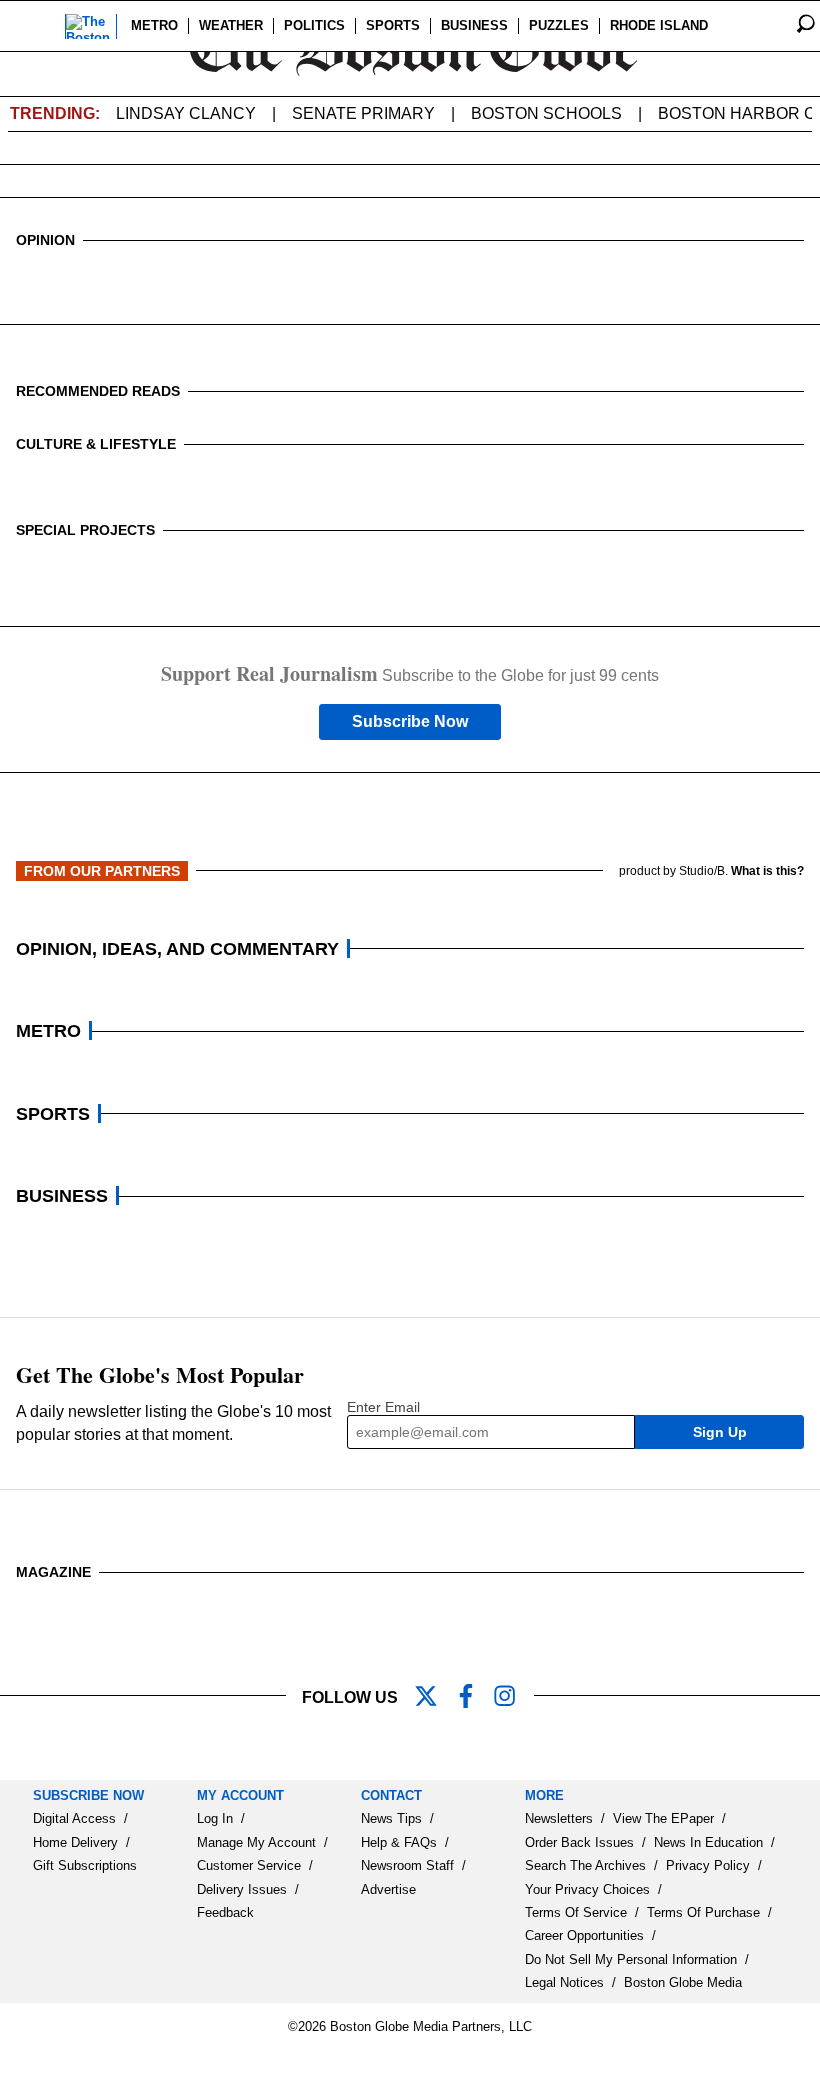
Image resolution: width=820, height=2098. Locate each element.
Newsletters (559, 1818)
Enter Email (383, 1407)
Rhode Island (659, 25)
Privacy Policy (708, 1865)
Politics (314, 25)
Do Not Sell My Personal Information (631, 1959)
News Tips (391, 1818)
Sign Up (720, 1432)
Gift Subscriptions (85, 1865)
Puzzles (559, 25)
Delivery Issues (242, 1889)
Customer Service (249, 1865)
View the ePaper (663, 1818)
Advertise (388, 1889)
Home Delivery (75, 1842)
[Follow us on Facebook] (474, 1698)
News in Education (708, 1842)
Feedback (225, 1912)
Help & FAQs (399, 1842)
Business (474, 25)
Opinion (45, 240)
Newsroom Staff (407, 1865)
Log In (215, 1818)
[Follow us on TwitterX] (434, 1698)
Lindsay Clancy (186, 113)
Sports (393, 25)
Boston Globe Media (683, 1982)
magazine (53, 1572)
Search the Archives (585, 1865)
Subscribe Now (410, 721)
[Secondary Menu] (37, 26)
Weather (231, 25)
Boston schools (546, 113)
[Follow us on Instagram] (514, 1698)
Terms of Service (576, 1912)
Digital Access (74, 1818)
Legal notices (564, 1982)
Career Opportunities (584, 1935)
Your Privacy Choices (587, 1889)
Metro (154, 25)
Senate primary (363, 113)
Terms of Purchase (703, 1912)
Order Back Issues (579, 1842)
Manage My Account (256, 1842)
